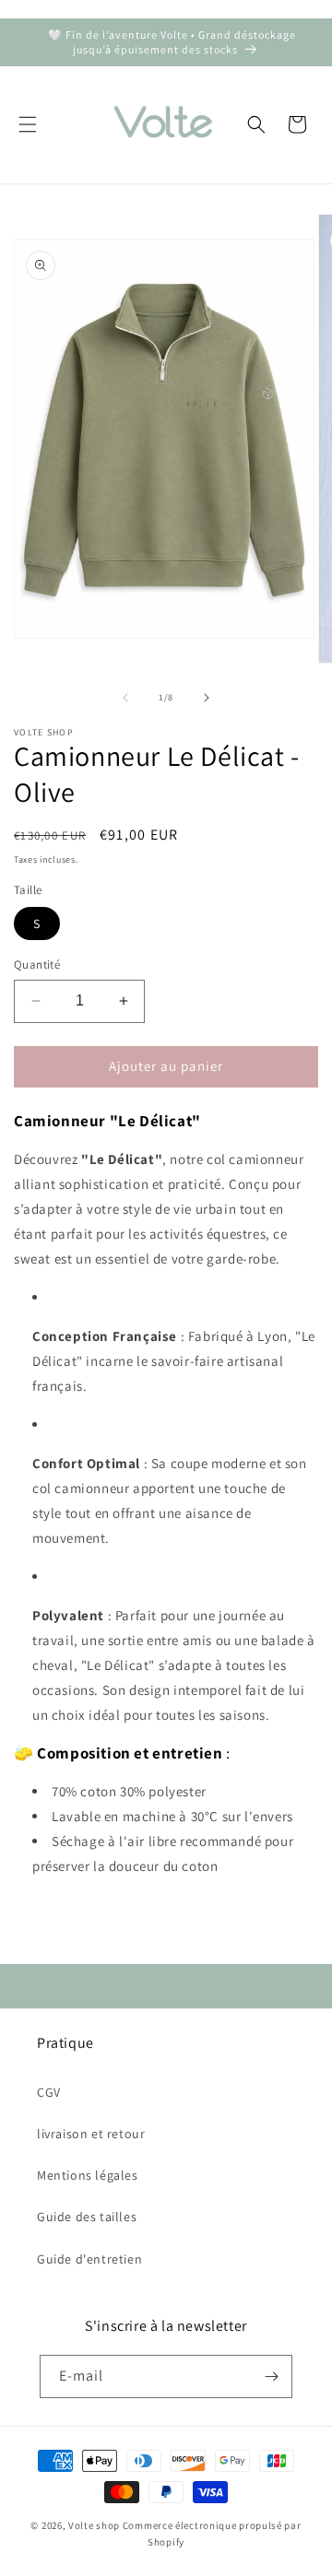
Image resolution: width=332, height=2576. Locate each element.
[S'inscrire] (271, 2376)
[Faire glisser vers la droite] (207, 698)
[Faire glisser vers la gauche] (125, 698)
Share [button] (52, 1922)
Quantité (37, 965)
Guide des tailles (87, 2217)
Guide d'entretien (89, 2259)
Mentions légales (88, 2175)
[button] (28, 124)
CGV (49, 2092)
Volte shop (94, 2525)
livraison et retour (91, 2134)
